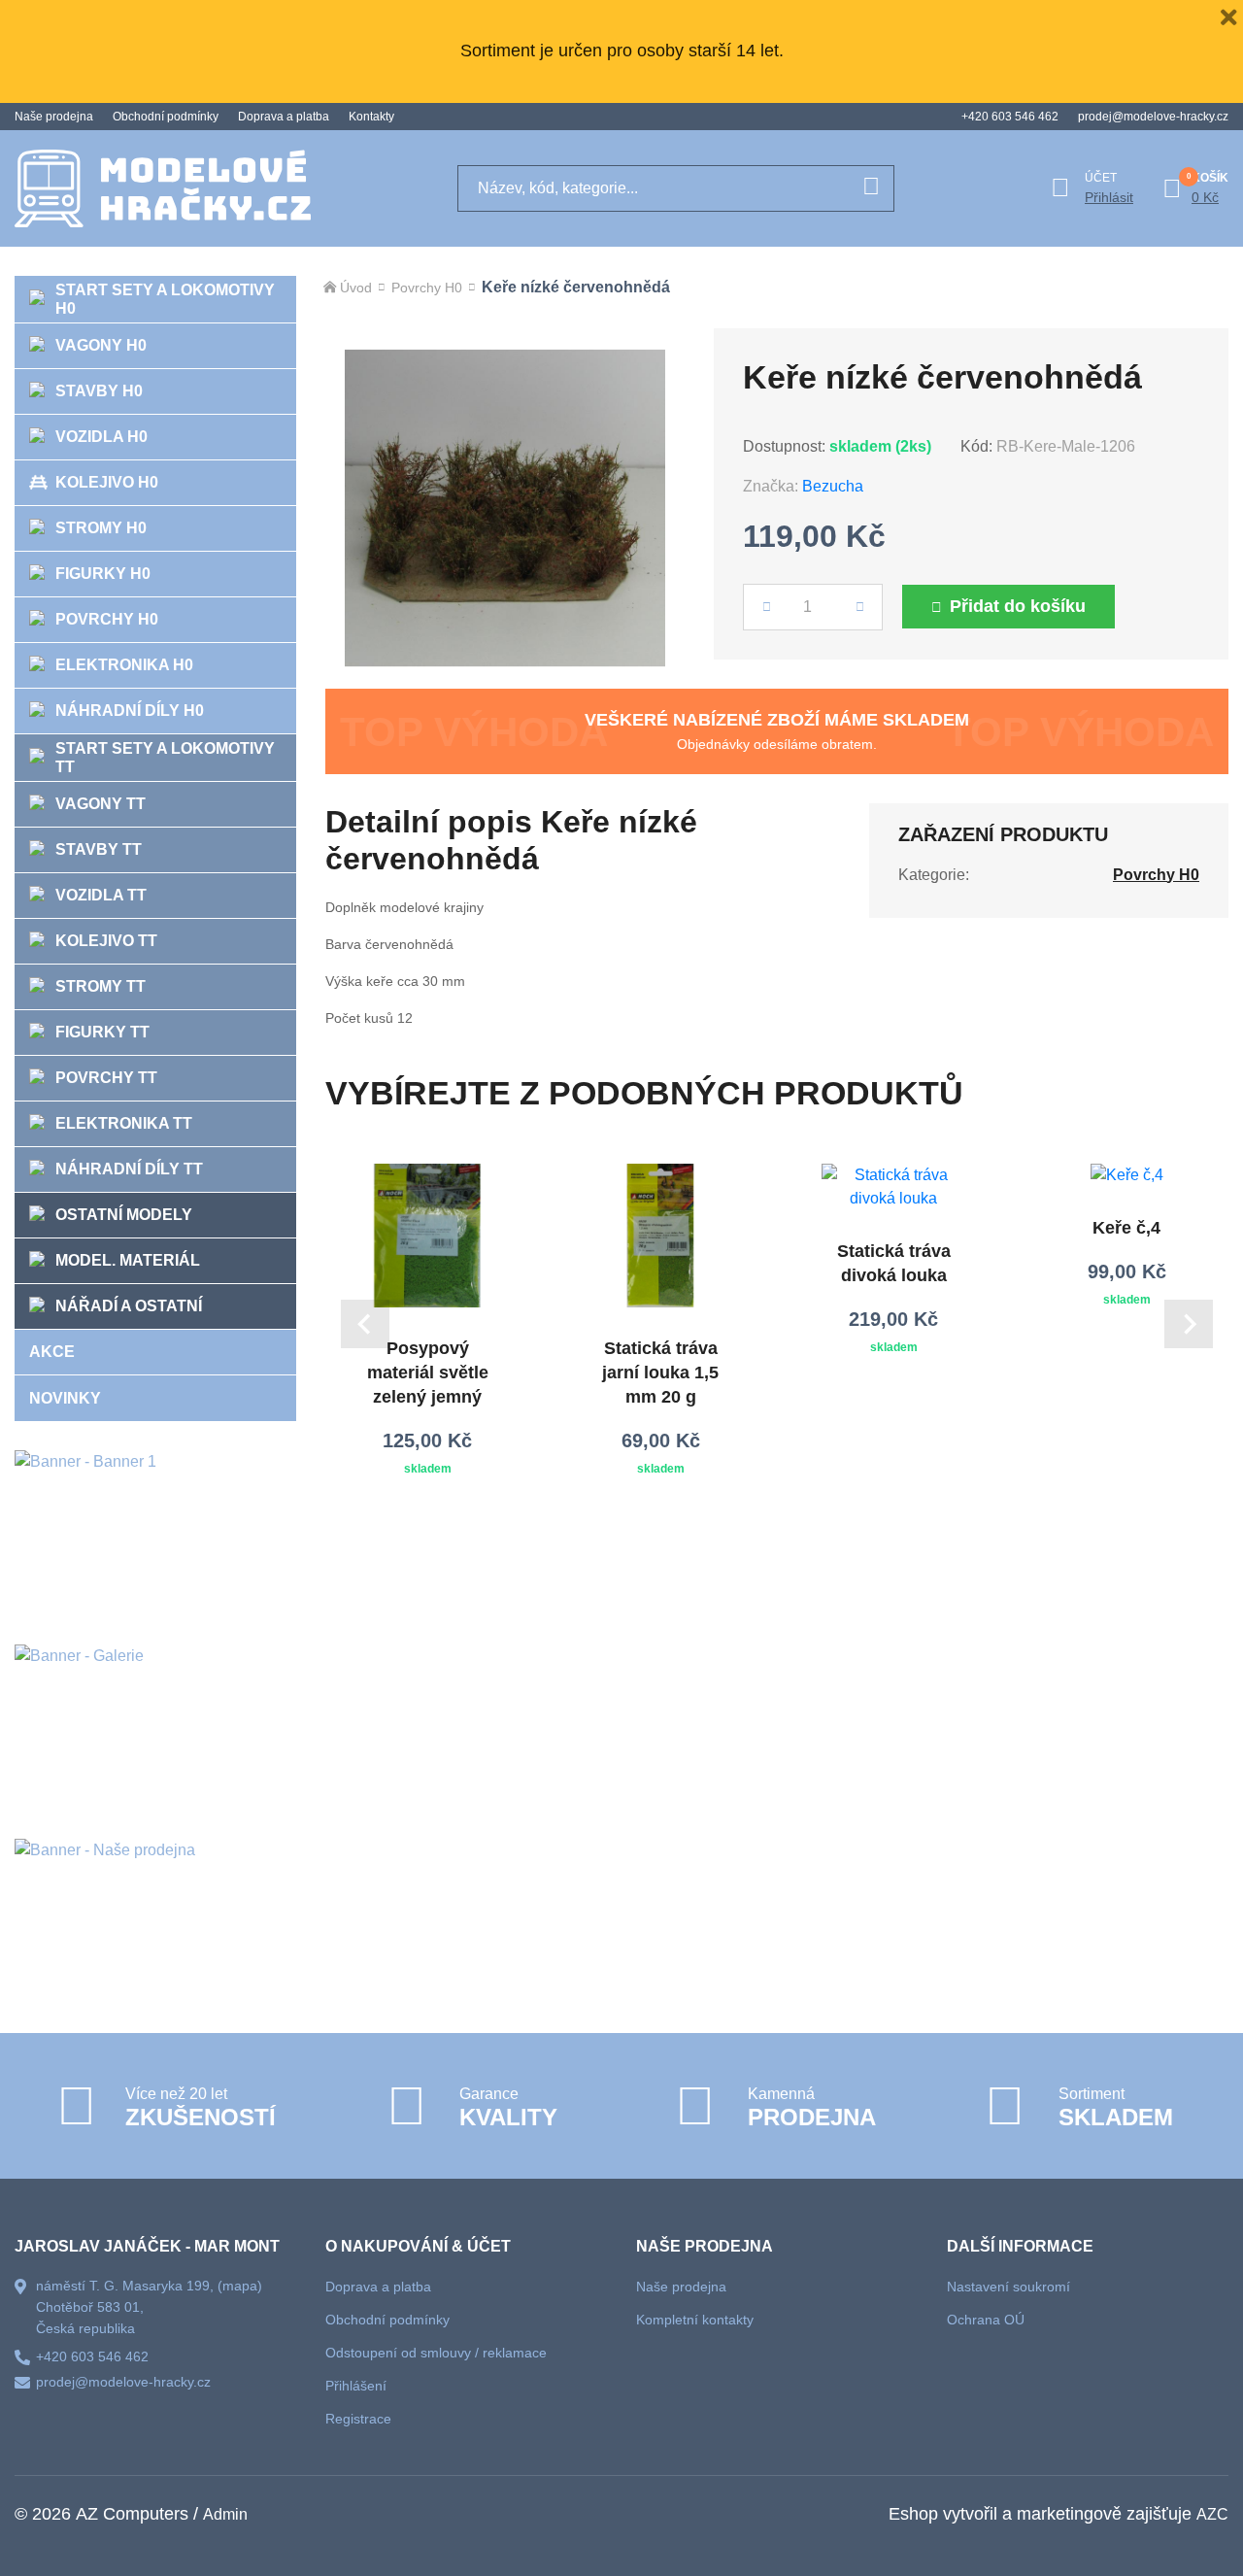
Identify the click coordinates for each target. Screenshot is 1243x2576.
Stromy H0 (101, 528)
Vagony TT (101, 804)
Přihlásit (1109, 197)
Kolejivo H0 (107, 482)
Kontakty (371, 117)
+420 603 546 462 (1010, 117)
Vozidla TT (101, 895)
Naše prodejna (54, 117)
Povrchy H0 (107, 619)
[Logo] (163, 188)
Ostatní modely (124, 1215)
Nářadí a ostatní (129, 1306)
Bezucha (833, 486)
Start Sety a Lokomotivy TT (165, 758)
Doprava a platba (284, 117)
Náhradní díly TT (129, 1169)
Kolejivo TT (106, 941)
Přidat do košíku (1018, 606)
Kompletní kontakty (695, 2320)
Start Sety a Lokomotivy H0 (165, 299)
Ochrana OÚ (986, 2320)
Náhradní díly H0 (130, 711)
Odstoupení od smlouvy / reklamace (436, 2353)
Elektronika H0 (124, 665)
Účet (1101, 178)
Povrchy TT (106, 1078)
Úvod (356, 288)
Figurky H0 (103, 574)
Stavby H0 (99, 391)
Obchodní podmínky (166, 117)
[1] (871, 188)
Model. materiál (128, 1260)
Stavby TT (99, 849)
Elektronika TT (124, 1123)
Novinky (65, 1398)
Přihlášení (356, 2386)
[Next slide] (1189, 1324)
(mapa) (240, 2286)
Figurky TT (102, 1032)
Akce (52, 1352)
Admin (225, 2514)
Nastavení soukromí (1008, 2287)
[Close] (1228, 15)
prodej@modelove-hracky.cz (1153, 117)
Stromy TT (101, 986)
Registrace (358, 2419)
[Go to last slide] (365, 1324)
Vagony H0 (101, 345)
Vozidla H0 (101, 437)
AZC (1212, 2514)
